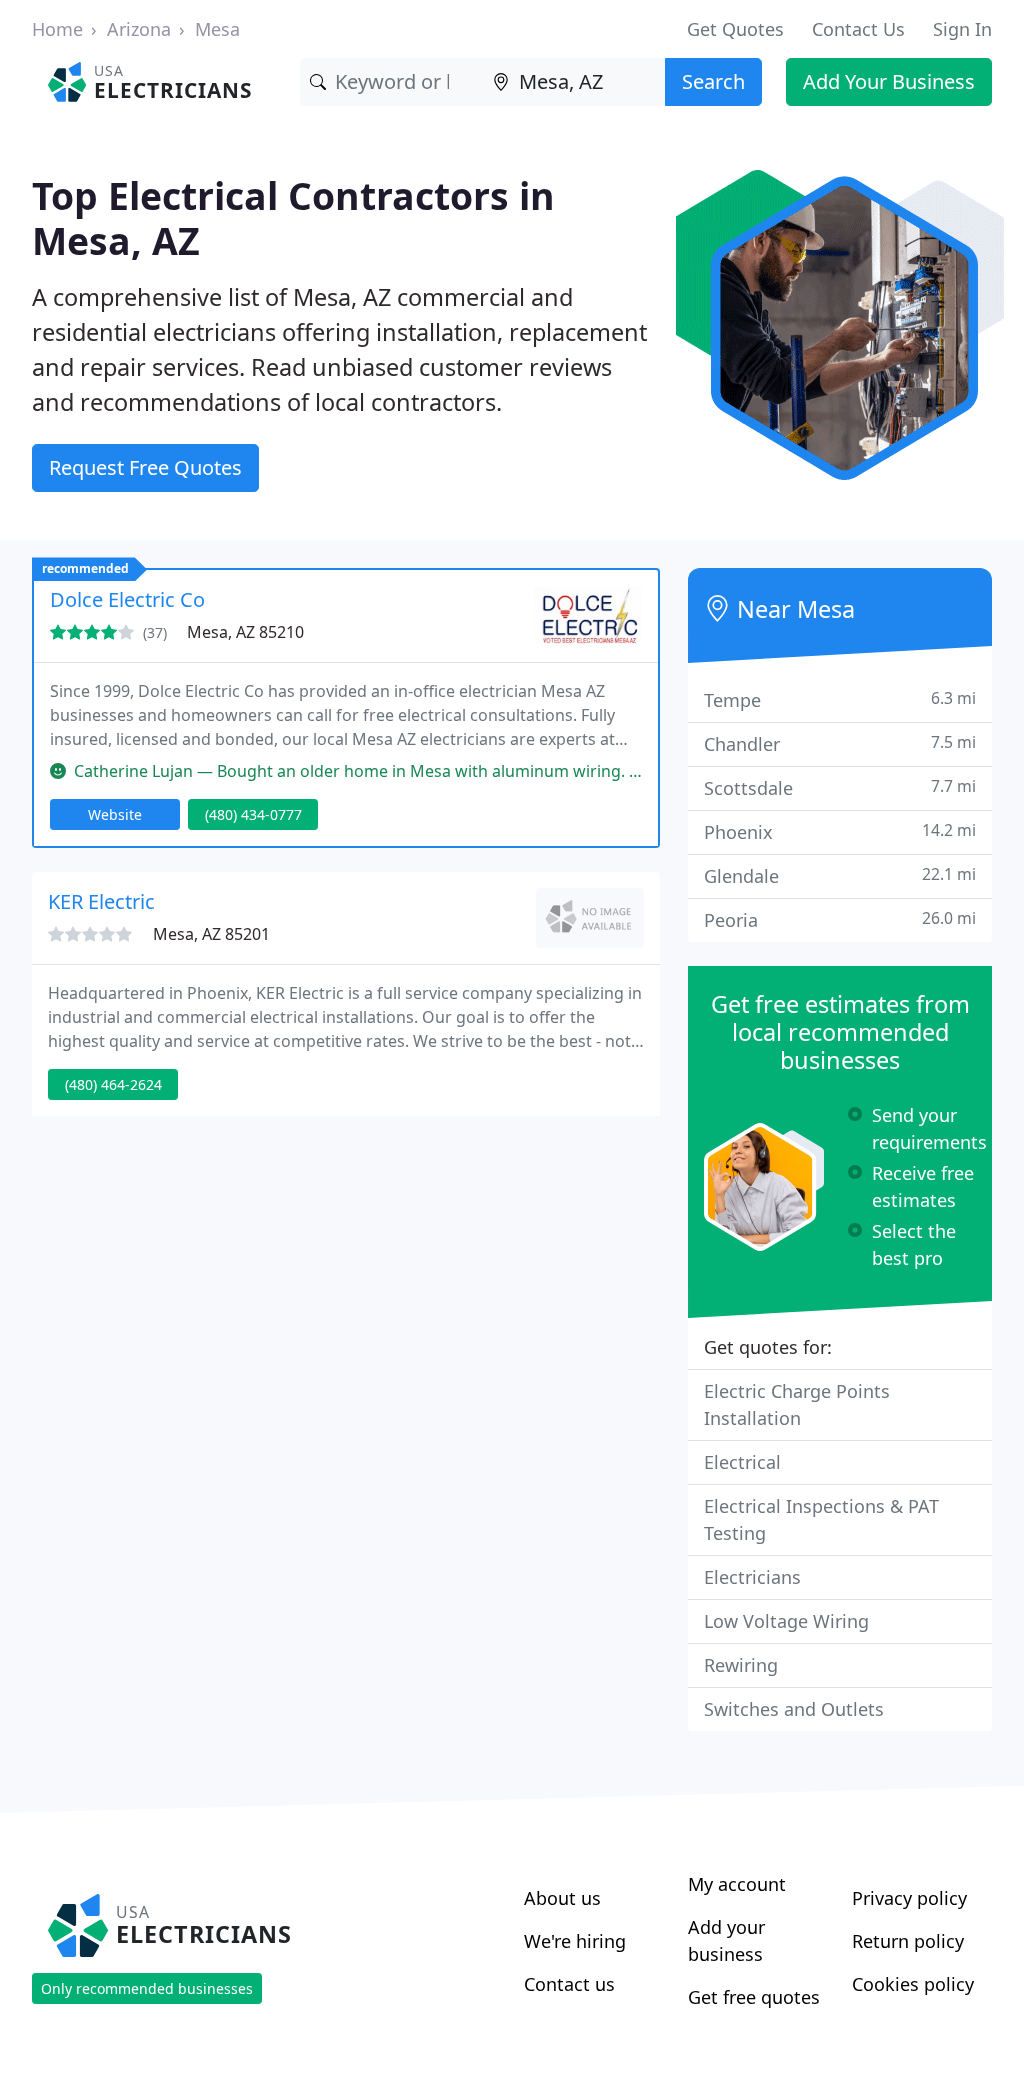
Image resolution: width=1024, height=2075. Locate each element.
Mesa (217, 29)
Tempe (840, 699)
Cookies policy (913, 1984)
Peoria (840, 919)
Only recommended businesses (147, 1988)
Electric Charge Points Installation (797, 1404)
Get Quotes (735, 29)
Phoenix (840, 831)
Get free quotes (754, 1997)
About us (562, 1898)
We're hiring (575, 1941)
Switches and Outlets (794, 1709)
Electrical (742, 1462)
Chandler (840, 743)
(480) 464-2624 (113, 1084)
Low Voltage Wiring (786, 1621)
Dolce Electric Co (127, 599)
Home (57, 29)
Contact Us (858, 29)
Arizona (139, 29)
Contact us (569, 1984)
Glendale (840, 875)
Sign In (962, 29)
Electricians (752, 1577)
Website (115, 814)
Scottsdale (840, 787)
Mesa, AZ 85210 (245, 632)
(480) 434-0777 (253, 814)
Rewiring (741, 1665)
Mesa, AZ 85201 (211, 934)
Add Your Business (889, 81)
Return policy (908, 1941)
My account (737, 1884)
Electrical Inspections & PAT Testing (821, 1519)
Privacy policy (909, 1898)
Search (713, 81)
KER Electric (101, 901)
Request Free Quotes (145, 467)
